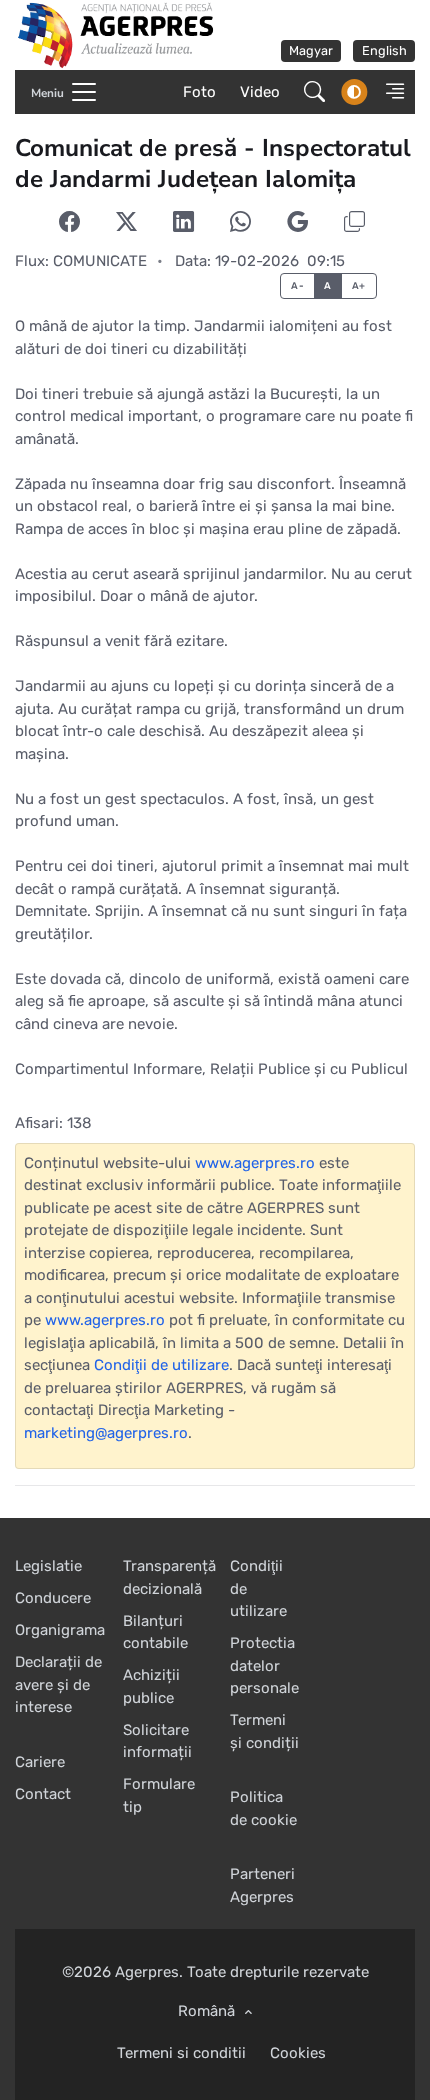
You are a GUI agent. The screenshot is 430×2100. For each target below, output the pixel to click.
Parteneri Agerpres (262, 1885)
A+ (359, 285)
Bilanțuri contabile (155, 1632)
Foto (199, 92)
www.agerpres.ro (255, 1163)
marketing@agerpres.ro (106, 1433)
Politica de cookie (263, 1808)
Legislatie (48, 1566)
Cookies (298, 2053)
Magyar (311, 50)
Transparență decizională (169, 1577)
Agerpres (147, 1972)
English (384, 50)
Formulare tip (159, 1795)
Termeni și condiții (264, 1731)
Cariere (40, 1762)
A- (297, 285)
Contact (43, 1794)
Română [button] (208, 2011)
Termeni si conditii (181, 2053)
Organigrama (60, 1630)
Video (260, 92)
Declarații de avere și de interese (58, 1684)
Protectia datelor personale (264, 1665)
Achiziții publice (151, 1686)
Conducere (53, 1598)
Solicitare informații (157, 1741)
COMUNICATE (100, 261)
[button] (389, 92)
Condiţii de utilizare (161, 1365)
